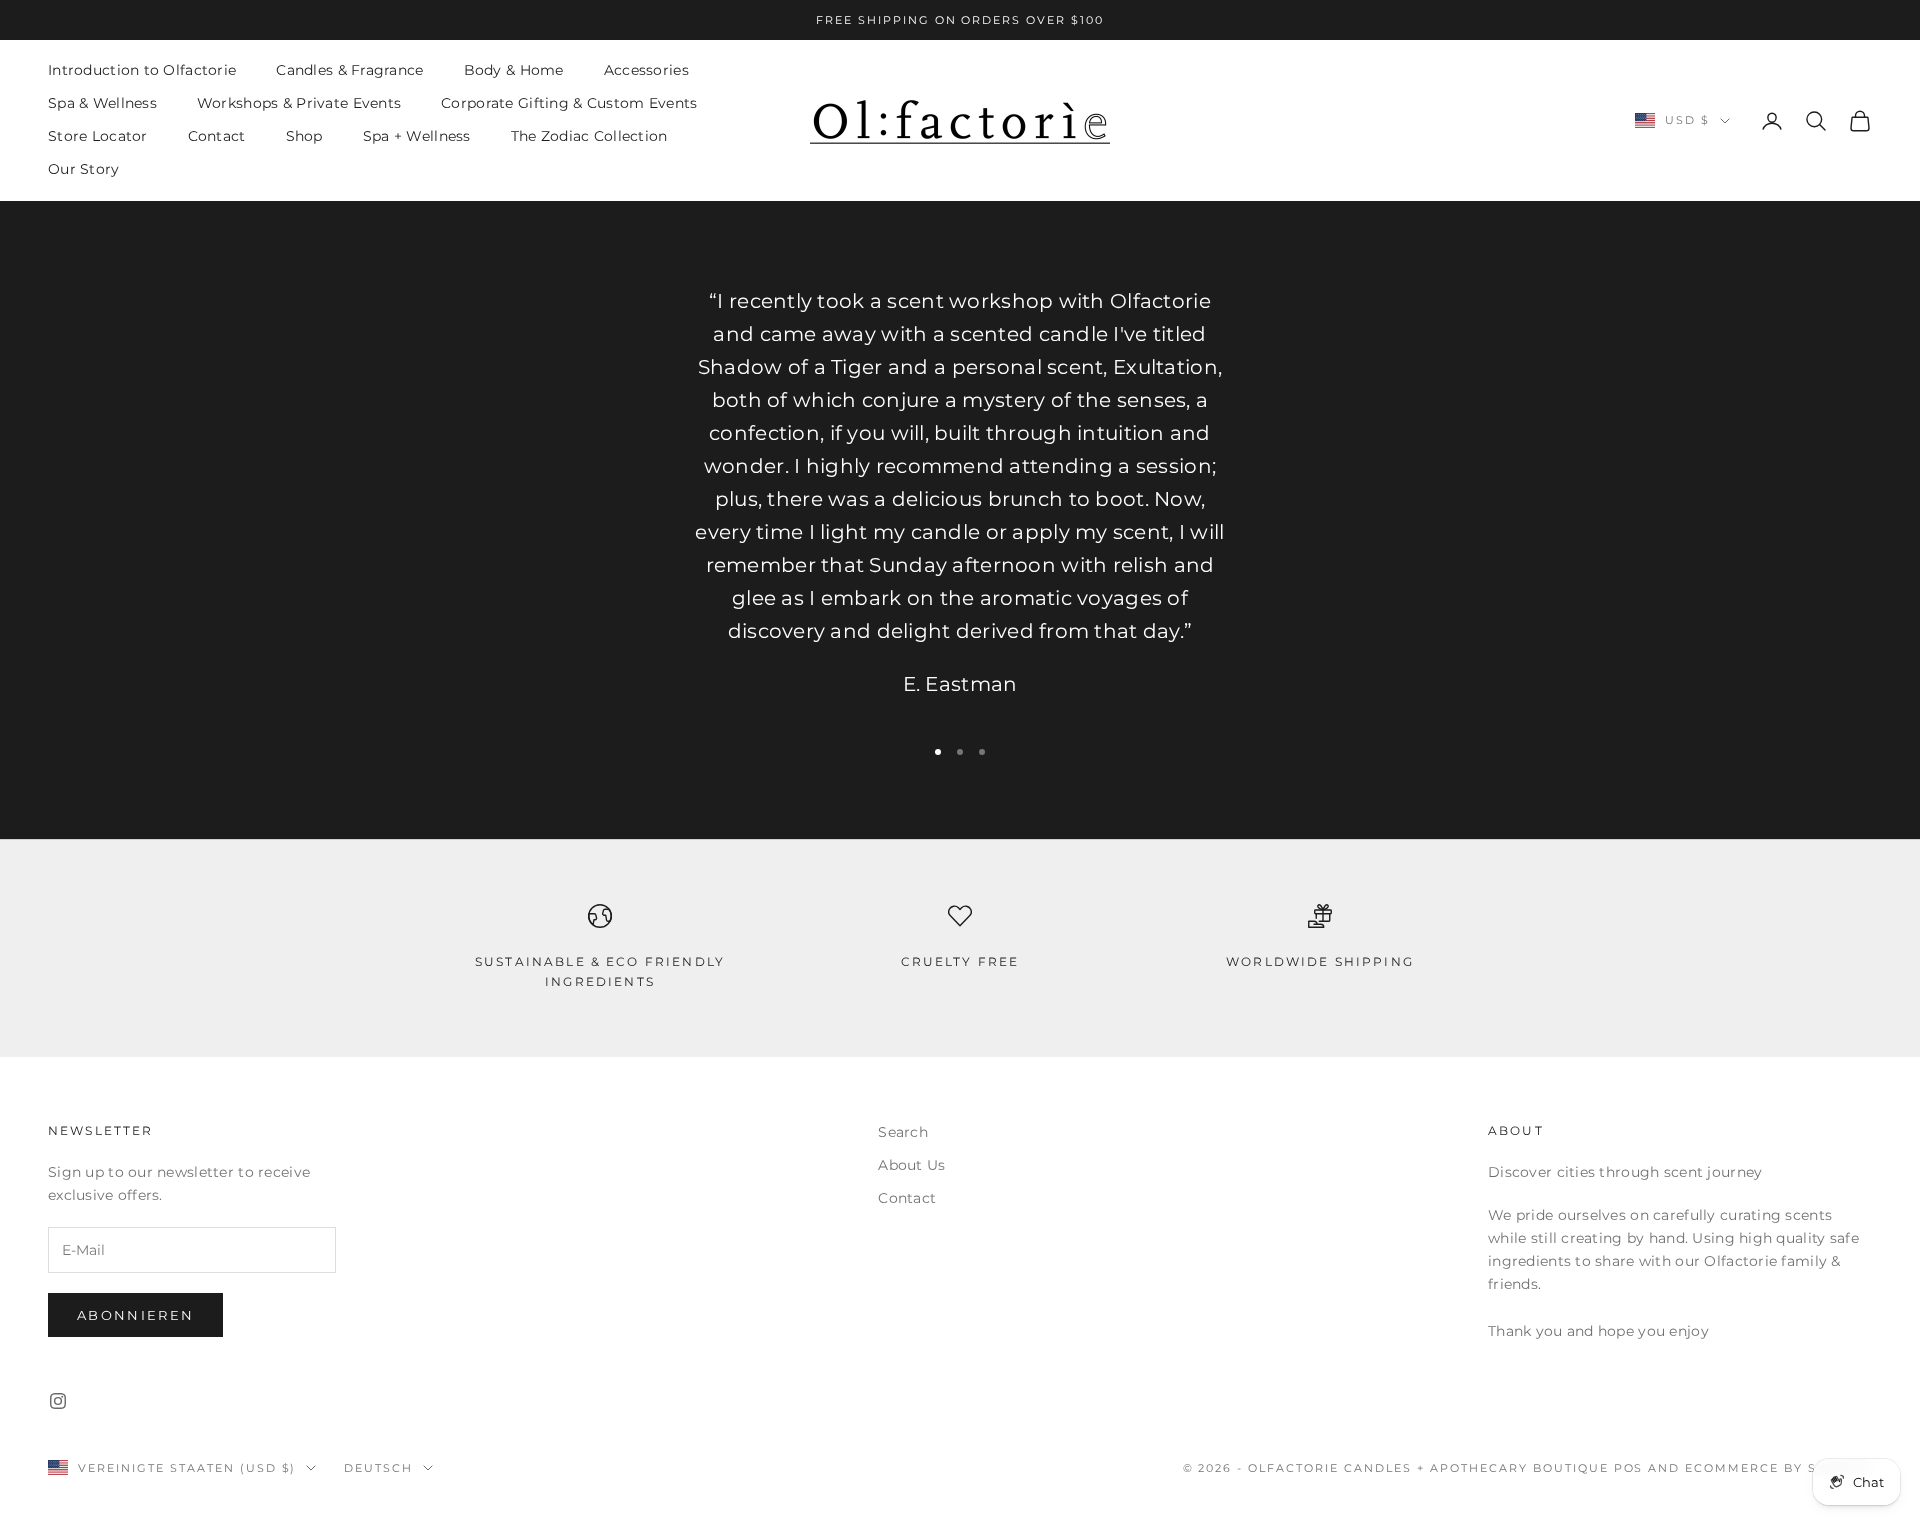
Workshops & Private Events (299, 103)
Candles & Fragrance (349, 70)
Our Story (84, 170)
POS (1629, 1468)
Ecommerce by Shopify (1778, 1468)
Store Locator (98, 137)
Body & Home (514, 70)
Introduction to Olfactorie (142, 70)
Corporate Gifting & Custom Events (569, 103)
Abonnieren (135, 1315)
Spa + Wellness (417, 137)
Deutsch (378, 1468)
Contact (217, 137)
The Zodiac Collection (589, 137)
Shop (304, 137)
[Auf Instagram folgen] (58, 1401)
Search (903, 1132)
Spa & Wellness (102, 103)
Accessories (646, 70)
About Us (911, 1165)
